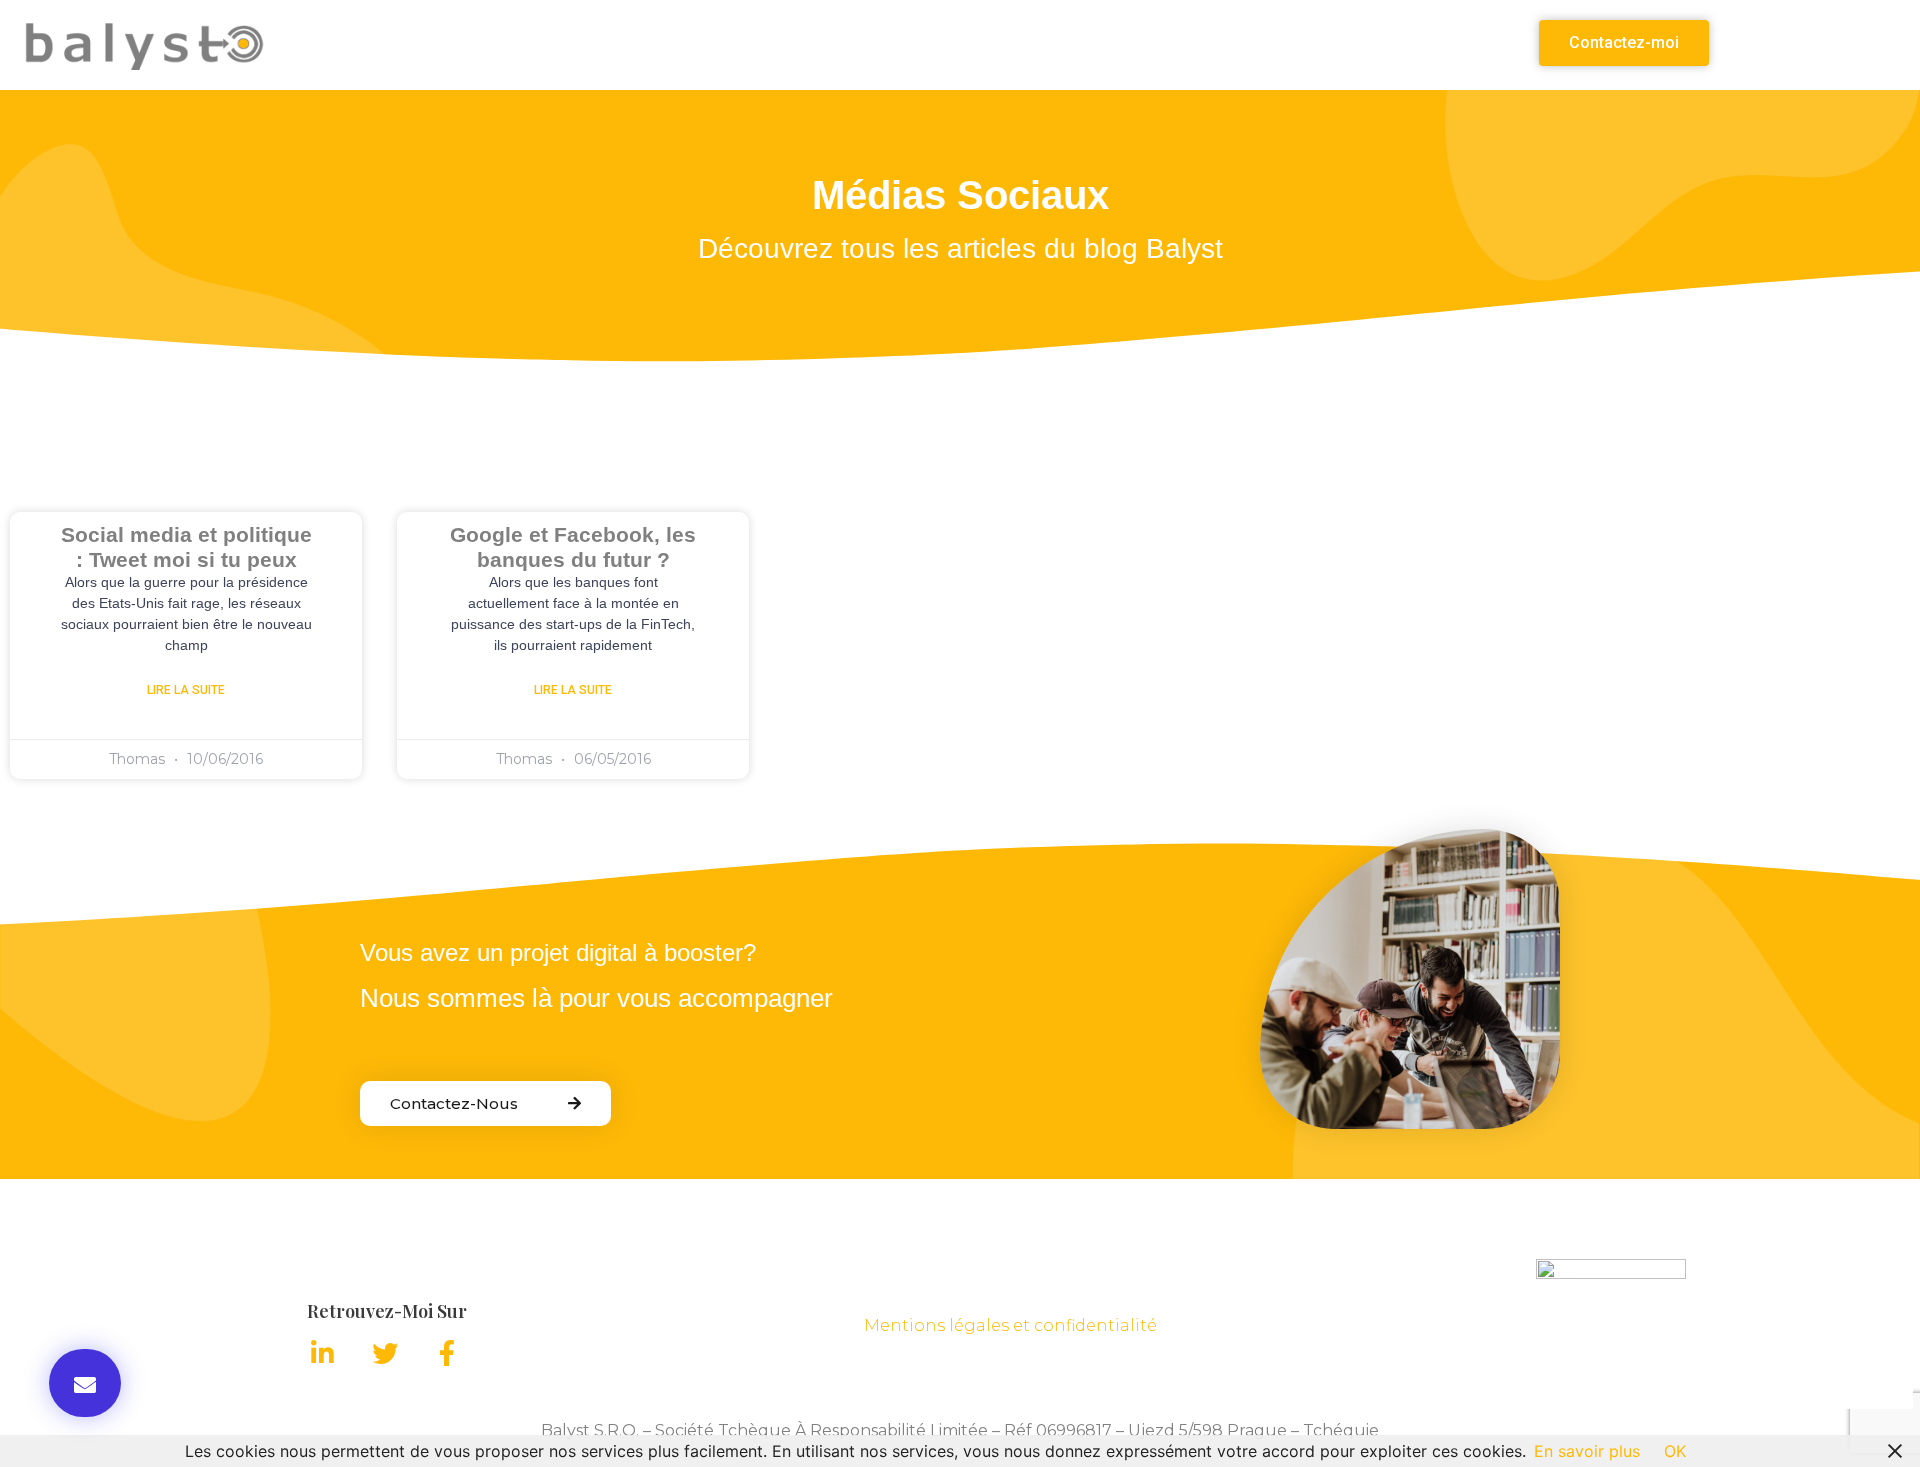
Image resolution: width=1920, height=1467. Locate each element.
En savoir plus (1587, 1451)
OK (1675, 1451)
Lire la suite (186, 690)
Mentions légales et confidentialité (1010, 1325)
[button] (1624, 43)
